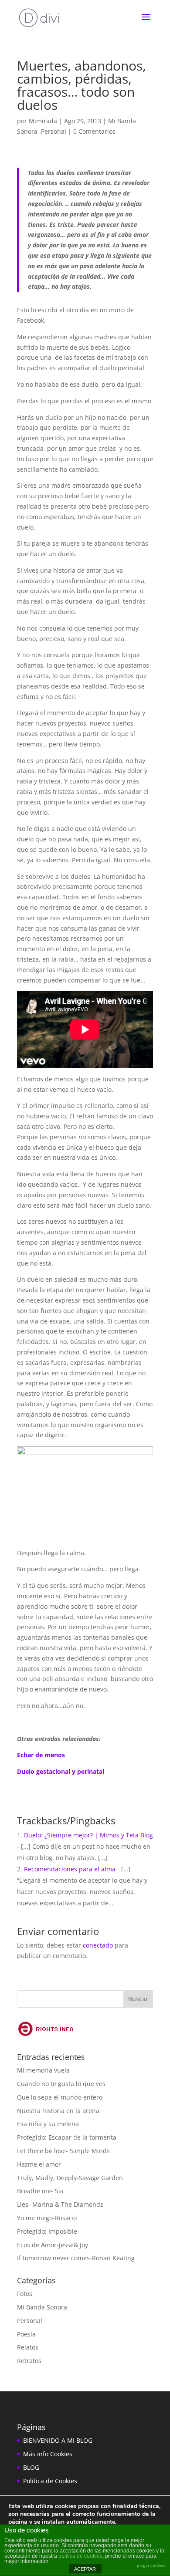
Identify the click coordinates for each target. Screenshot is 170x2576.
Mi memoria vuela (43, 2070)
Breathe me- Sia (40, 2191)
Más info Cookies (48, 2454)
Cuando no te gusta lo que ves (61, 2084)
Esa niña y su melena (48, 2124)
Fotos (25, 2294)
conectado (98, 1945)
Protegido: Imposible (47, 2231)
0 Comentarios (94, 131)
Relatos (28, 2347)
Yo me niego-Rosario (47, 2218)
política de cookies (80, 2556)
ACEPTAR (85, 2569)
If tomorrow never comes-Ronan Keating (76, 2258)
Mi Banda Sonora (42, 2307)
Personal (54, 131)
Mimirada (43, 121)
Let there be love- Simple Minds (63, 2151)
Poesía (26, 2334)
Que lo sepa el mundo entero (60, 2097)
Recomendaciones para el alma (70, 1869)
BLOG (31, 2467)
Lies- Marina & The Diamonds (60, 2204)
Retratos (29, 2361)
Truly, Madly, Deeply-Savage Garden (70, 2178)
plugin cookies (151, 2565)
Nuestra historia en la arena (58, 2111)
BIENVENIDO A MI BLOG (58, 2440)
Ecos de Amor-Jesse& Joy (53, 2245)
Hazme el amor (39, 2164)
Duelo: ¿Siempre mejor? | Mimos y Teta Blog (88, 1835)
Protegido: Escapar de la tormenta (67, 2137)
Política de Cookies (50, 2481)
